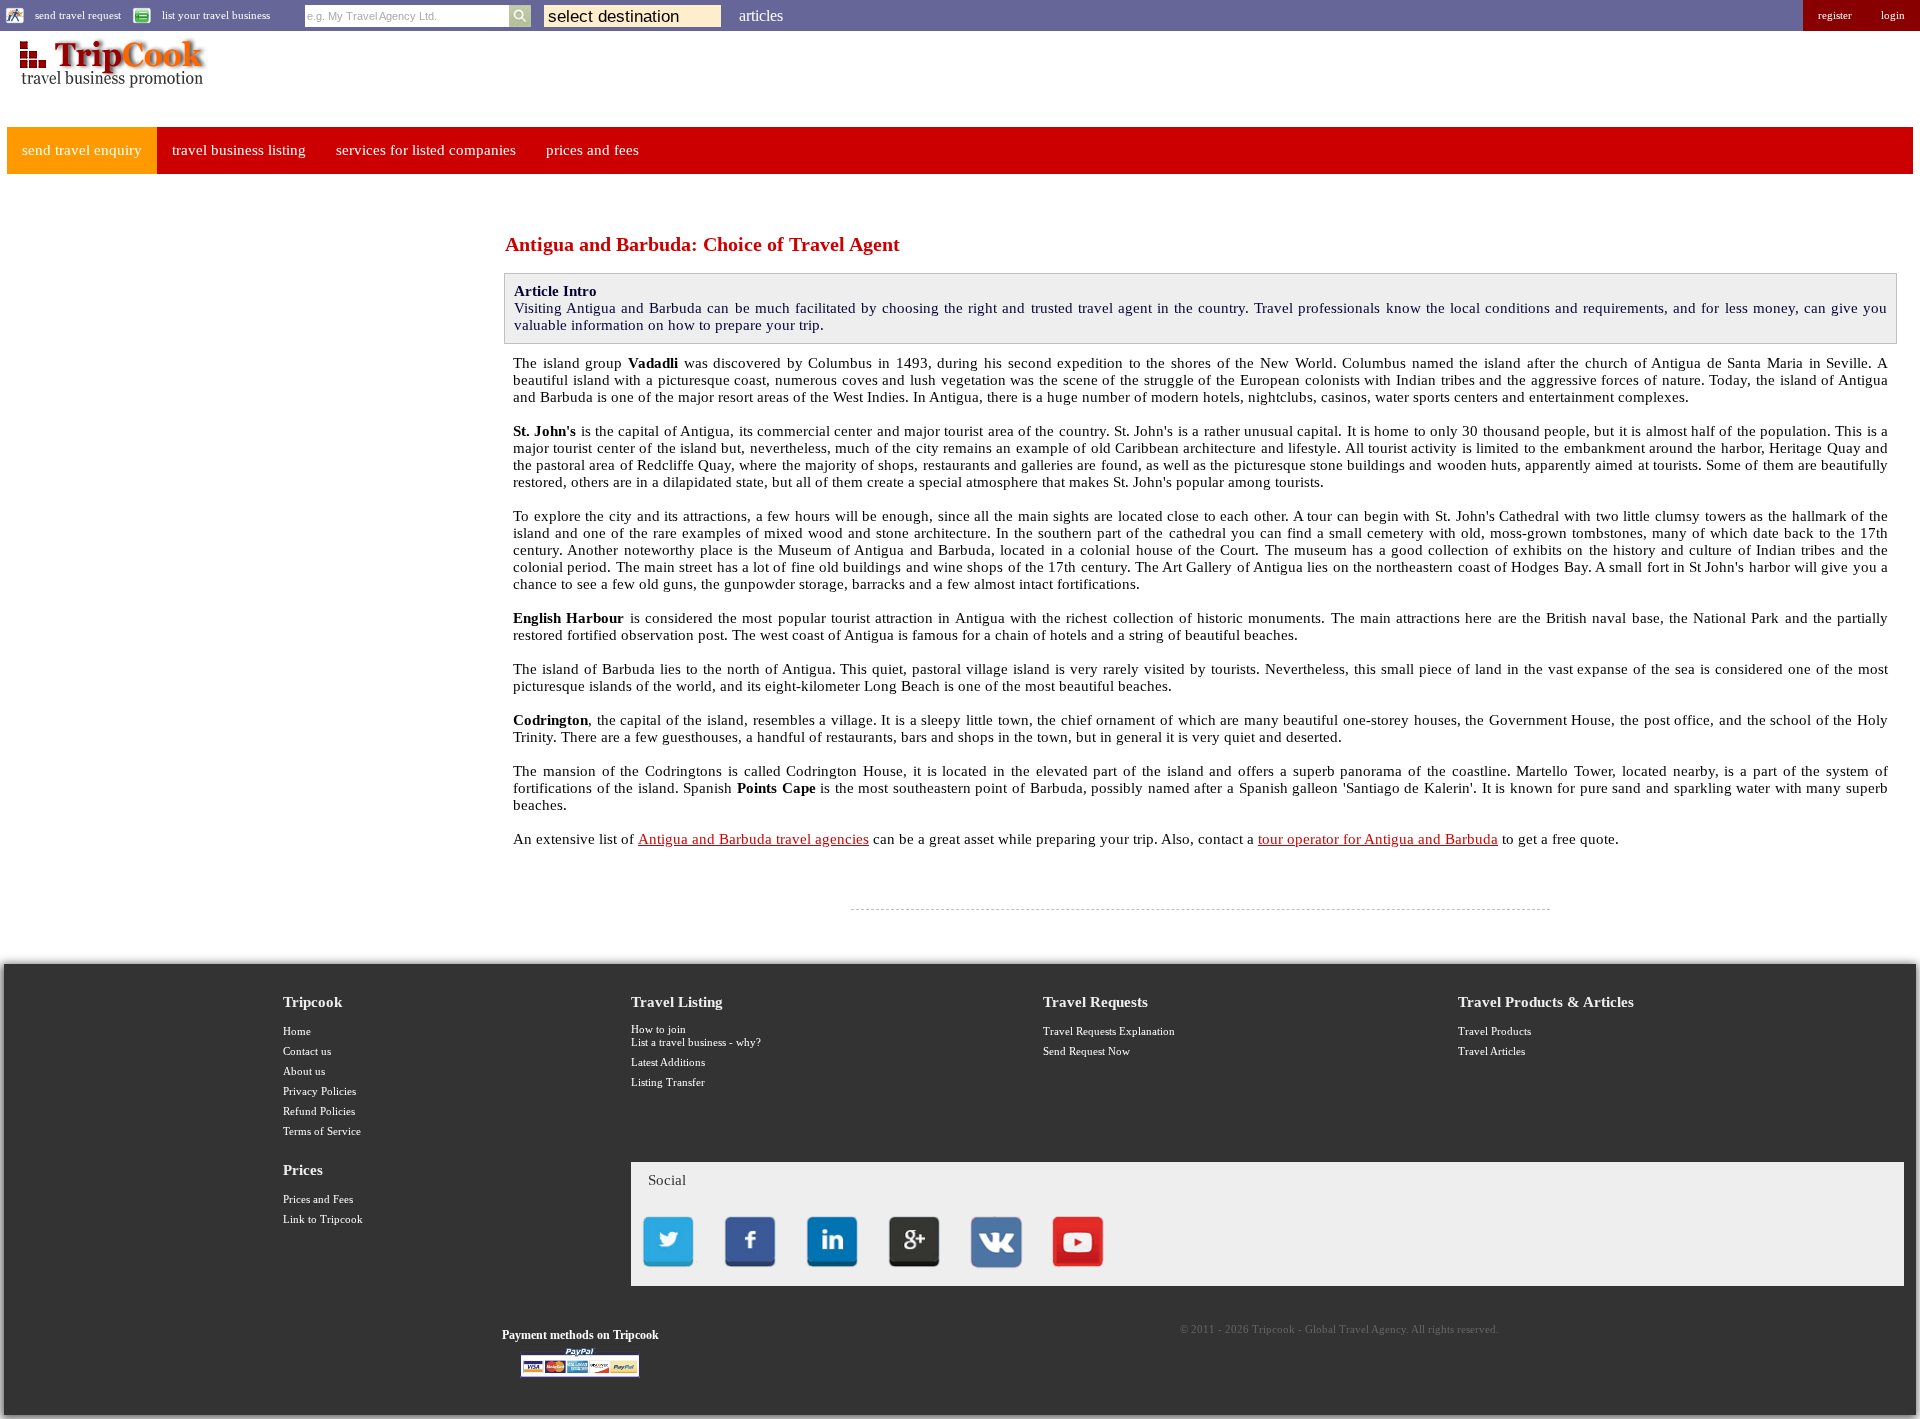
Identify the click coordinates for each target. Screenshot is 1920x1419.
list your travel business (216, 15)
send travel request (78, 15)
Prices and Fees (318, 1199)
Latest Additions (668, 1062)
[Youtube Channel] (1078, 1272)
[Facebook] (750, 1272)
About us (304, 1071)
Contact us (307, 1051)
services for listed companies (426, 150)
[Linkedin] (832, 1272)
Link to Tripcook (323, 1219)
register (1835, 15)
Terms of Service (322, 1131)
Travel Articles (1491, 1051)
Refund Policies (319, 1111)
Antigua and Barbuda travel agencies (753, 839)
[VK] (996, 1272)
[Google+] (914, 1272)
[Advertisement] (156, 491)
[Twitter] (668, 1272)
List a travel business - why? (696, 1042)
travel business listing (239, 150)
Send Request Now (1086, 1051)
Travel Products (1494, 1031)
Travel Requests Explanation (1109, 1031)
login (1893, 15)
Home (297, 1031)
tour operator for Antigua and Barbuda (1378, 839)
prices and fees (592, 150)
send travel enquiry (82, 150)
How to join (658, 1029)
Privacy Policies (319, 1091)
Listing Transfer (668, 1082)
